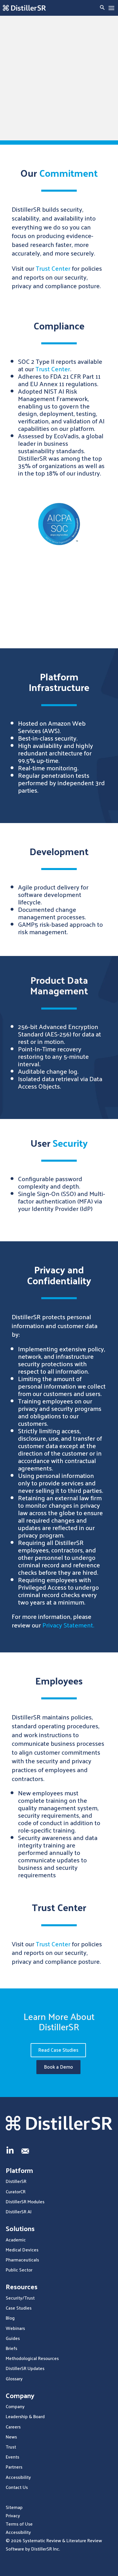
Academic (16, 2240)
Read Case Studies (58, 2050)
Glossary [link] (14, 2378)
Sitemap (14, 2507)
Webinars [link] (15, 2328)
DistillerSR (16, 2181)
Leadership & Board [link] (25, 2416)
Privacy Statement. (68, 1625)
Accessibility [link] (18, 2477)
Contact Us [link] (17, 2487)
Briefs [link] (11, 2348)
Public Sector (19, 2270)
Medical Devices (22, 2250)
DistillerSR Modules (25, 2201)
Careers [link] (13, 2427)
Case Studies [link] (19, 2308)
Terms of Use (19, 2524)
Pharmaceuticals (22, 2260)
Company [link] (15, 2406)
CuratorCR (16, 2191)
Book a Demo (58, 2067)
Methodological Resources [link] (32, 2358)
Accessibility (18, 2532)
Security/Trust (20, 2298)
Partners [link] (14, 2467)
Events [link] (12, 2457)
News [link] (11, 2437)
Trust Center (53, 268)
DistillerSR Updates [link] (25, 2368)
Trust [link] (11, 2447)
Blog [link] (10, 2318)
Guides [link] (13, 2338)
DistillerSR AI (19, 2211)
